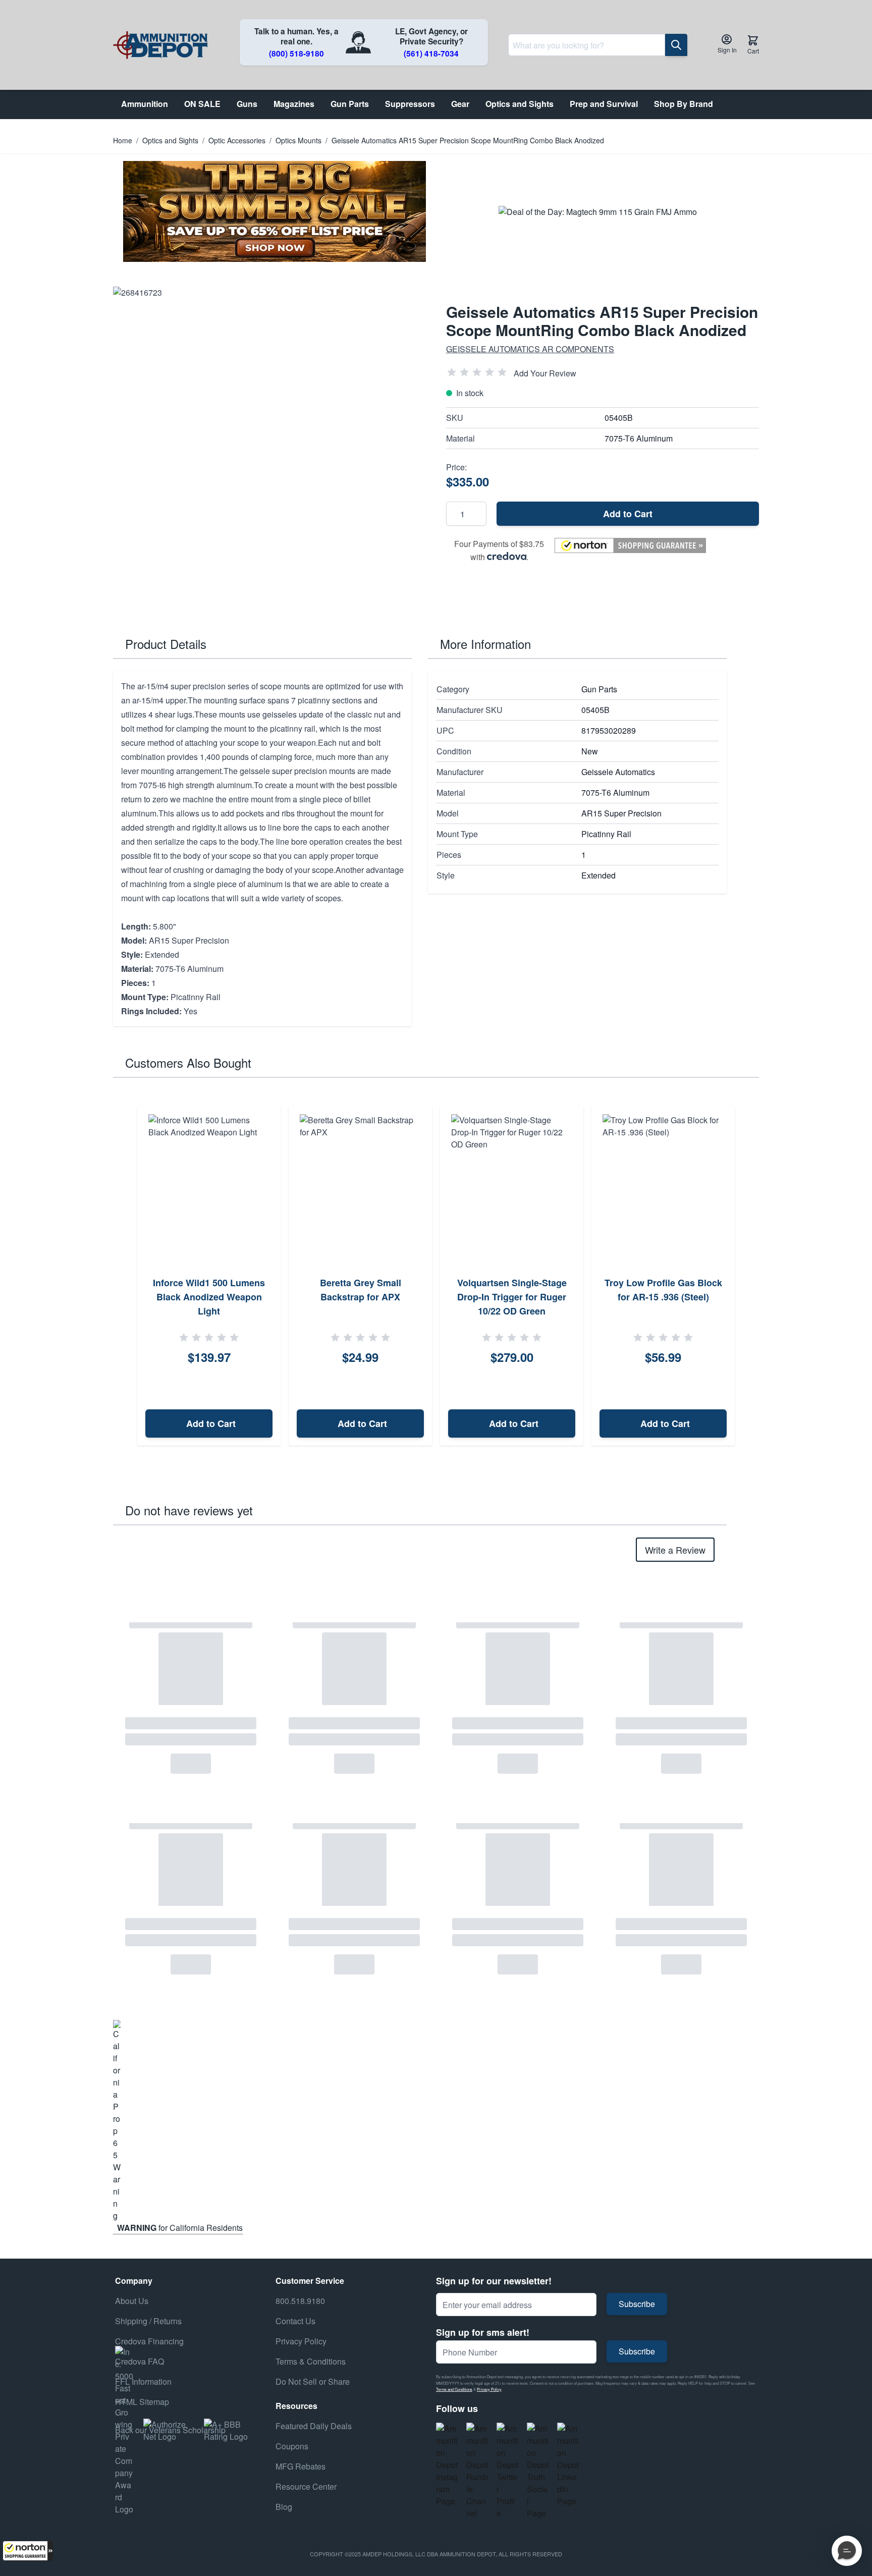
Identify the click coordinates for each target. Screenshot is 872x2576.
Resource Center (306, 2486)
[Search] (676, 45)
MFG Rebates (301, 2466)
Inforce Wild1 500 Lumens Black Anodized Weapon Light (209, 1297)
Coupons (292, 2446)
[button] (28, 2551)
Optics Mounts (298, 140)
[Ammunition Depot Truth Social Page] (538, 2471)
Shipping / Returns (148, 2321)
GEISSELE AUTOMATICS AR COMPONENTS (530, 349)
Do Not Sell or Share (313, 2381)
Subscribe (637, 2304)
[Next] (748, 1276)
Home (123, 140)
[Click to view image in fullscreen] (269, 443)
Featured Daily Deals (314, 2426)
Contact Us (295, 2321)
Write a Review (675, 1550)
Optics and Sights (170, 140)
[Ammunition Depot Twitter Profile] (508, 2471)
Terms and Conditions (454, 2389)
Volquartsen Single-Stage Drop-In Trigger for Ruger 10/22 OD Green (512, 1297)
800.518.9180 (300, 2301)
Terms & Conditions (311, 2361)
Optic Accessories (237, 140)
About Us (132, 2301)
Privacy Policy (489, 2389)
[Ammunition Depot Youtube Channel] (477, 2471)
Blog (284, 2507)
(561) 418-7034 (431, 53)
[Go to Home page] (160, 45)
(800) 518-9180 (296, 53)
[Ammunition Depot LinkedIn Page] (568, 2465)
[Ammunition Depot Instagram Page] (447, 2465)
